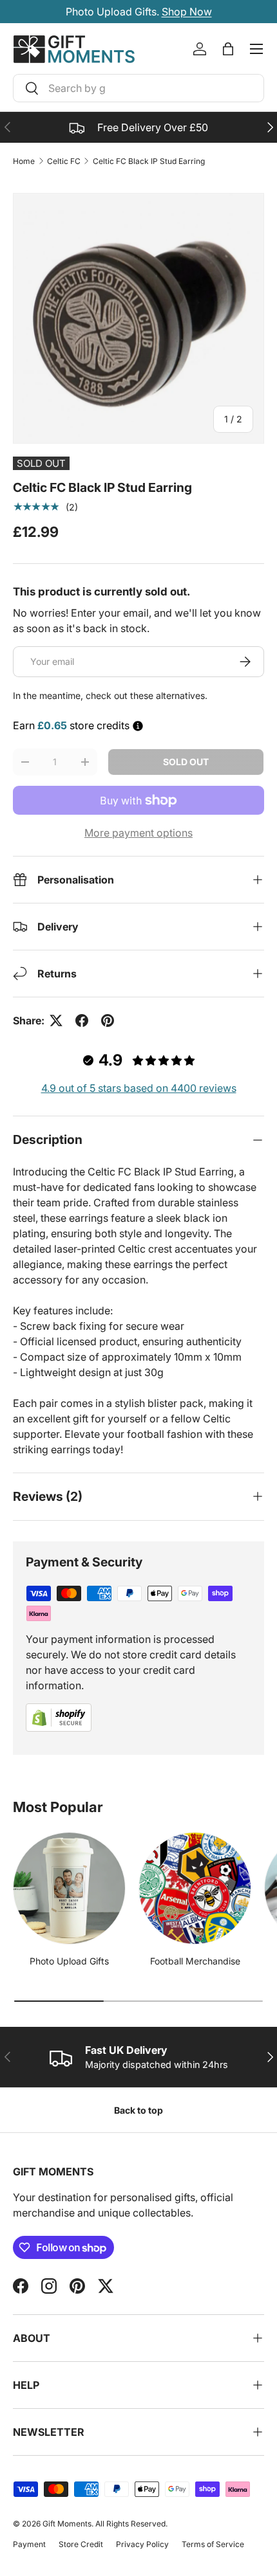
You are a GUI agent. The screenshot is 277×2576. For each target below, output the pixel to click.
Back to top (138, 2110)
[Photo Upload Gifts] (69, 1888)
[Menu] (256, 49)
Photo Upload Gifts (69, 1961)
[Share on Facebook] (82, 1020)
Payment (29, 2544)
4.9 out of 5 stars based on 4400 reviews (139, 1088)
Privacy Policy (142, 2544)
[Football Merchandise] (195, 1888)
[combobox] (138, 88)
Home (24, 161)
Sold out (186, 762)
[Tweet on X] (56, 1020)
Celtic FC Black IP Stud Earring (149, 161)
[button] (228, 49)
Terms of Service (213, 2544)
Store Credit (81, 2544)
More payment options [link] (138, 833)
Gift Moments (67, 2524)
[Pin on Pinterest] (108, 1020)
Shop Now (187, 12)
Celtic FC (64, 161)
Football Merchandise (195, 1961)
